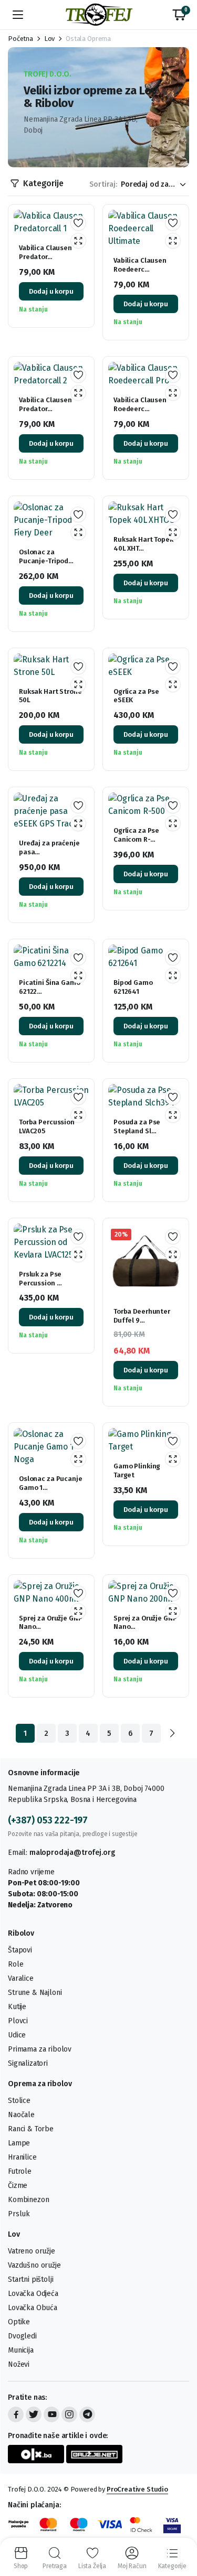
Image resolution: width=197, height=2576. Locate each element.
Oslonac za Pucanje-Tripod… (46, 556)
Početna (20, 39)
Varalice (21, 1978)
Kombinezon (28, 2200)
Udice (17, 2035)
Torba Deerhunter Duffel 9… (142, 1316)
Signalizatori (28, 2063)
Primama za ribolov (40, 2049)
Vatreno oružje (32, 2251)
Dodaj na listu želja (78, 223)
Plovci (18, 2021)
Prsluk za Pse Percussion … (40, 1279)
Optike (19, 2322)
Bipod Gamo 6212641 (133, 987)
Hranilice (22, 2157)
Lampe (19, 2143)
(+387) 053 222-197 (48, 1820)
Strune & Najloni (35, 1993)
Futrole (20, 2171)
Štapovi (20, 1950)
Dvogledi (22, 2336)
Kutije (17, 2007)
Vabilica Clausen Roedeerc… (140, 265)
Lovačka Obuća (33, 2308)
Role (15, 1964)
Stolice (19, 2101)
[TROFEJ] (99, 15)
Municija (21, 2350)
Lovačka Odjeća (33, 2294)
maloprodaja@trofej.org (72, 1853)
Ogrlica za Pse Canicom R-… (136, 835)
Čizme (18, 2186)
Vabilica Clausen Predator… (45, 252)
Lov (50, 39)
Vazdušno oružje (34, 2265)
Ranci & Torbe (31, 2129)
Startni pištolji (30, 2279)
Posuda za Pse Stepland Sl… (137, 1126)
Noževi (19, 2364)
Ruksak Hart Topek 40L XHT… (143, 544)
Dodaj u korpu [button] (51, 291)
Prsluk (19, 2214)
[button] (179, 15)
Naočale (21, 2115)
